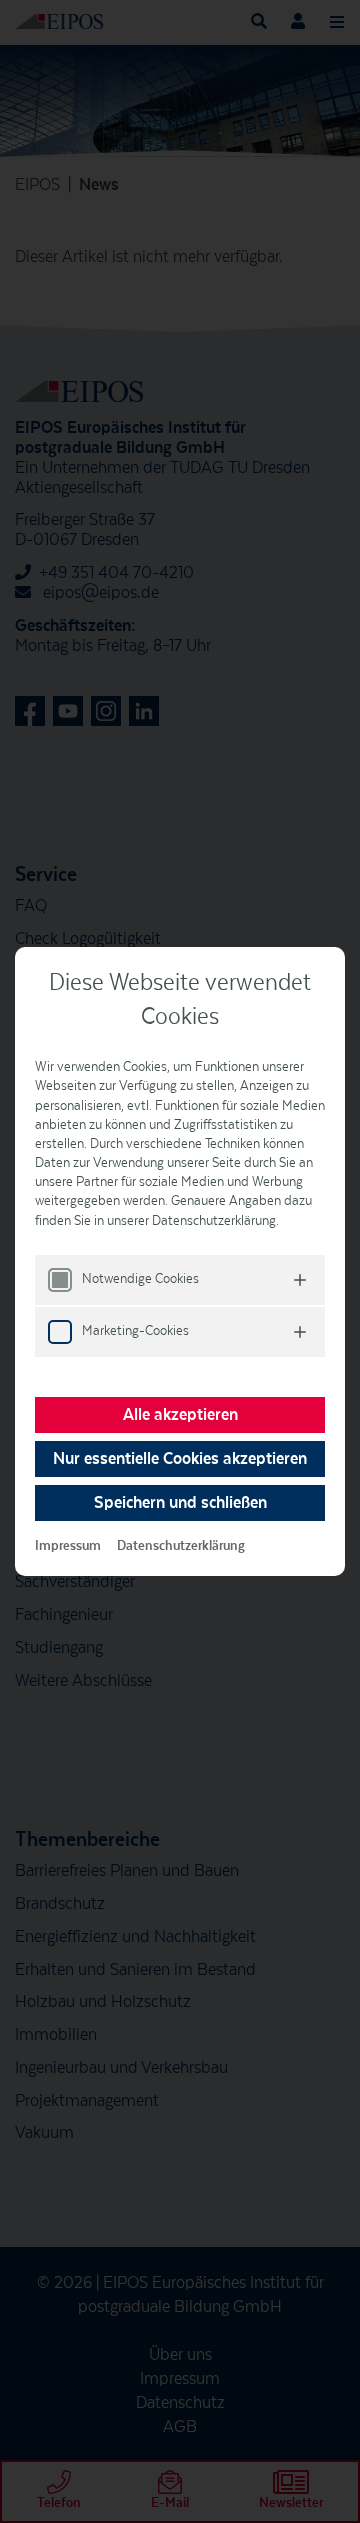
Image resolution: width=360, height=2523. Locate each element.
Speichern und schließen (180, 1503)
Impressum (68, 1546)
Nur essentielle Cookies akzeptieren (180, 1459)
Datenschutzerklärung (181, 1546)
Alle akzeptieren (180, 1415)
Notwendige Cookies (140, 1279)
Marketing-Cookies (135, 1331)
